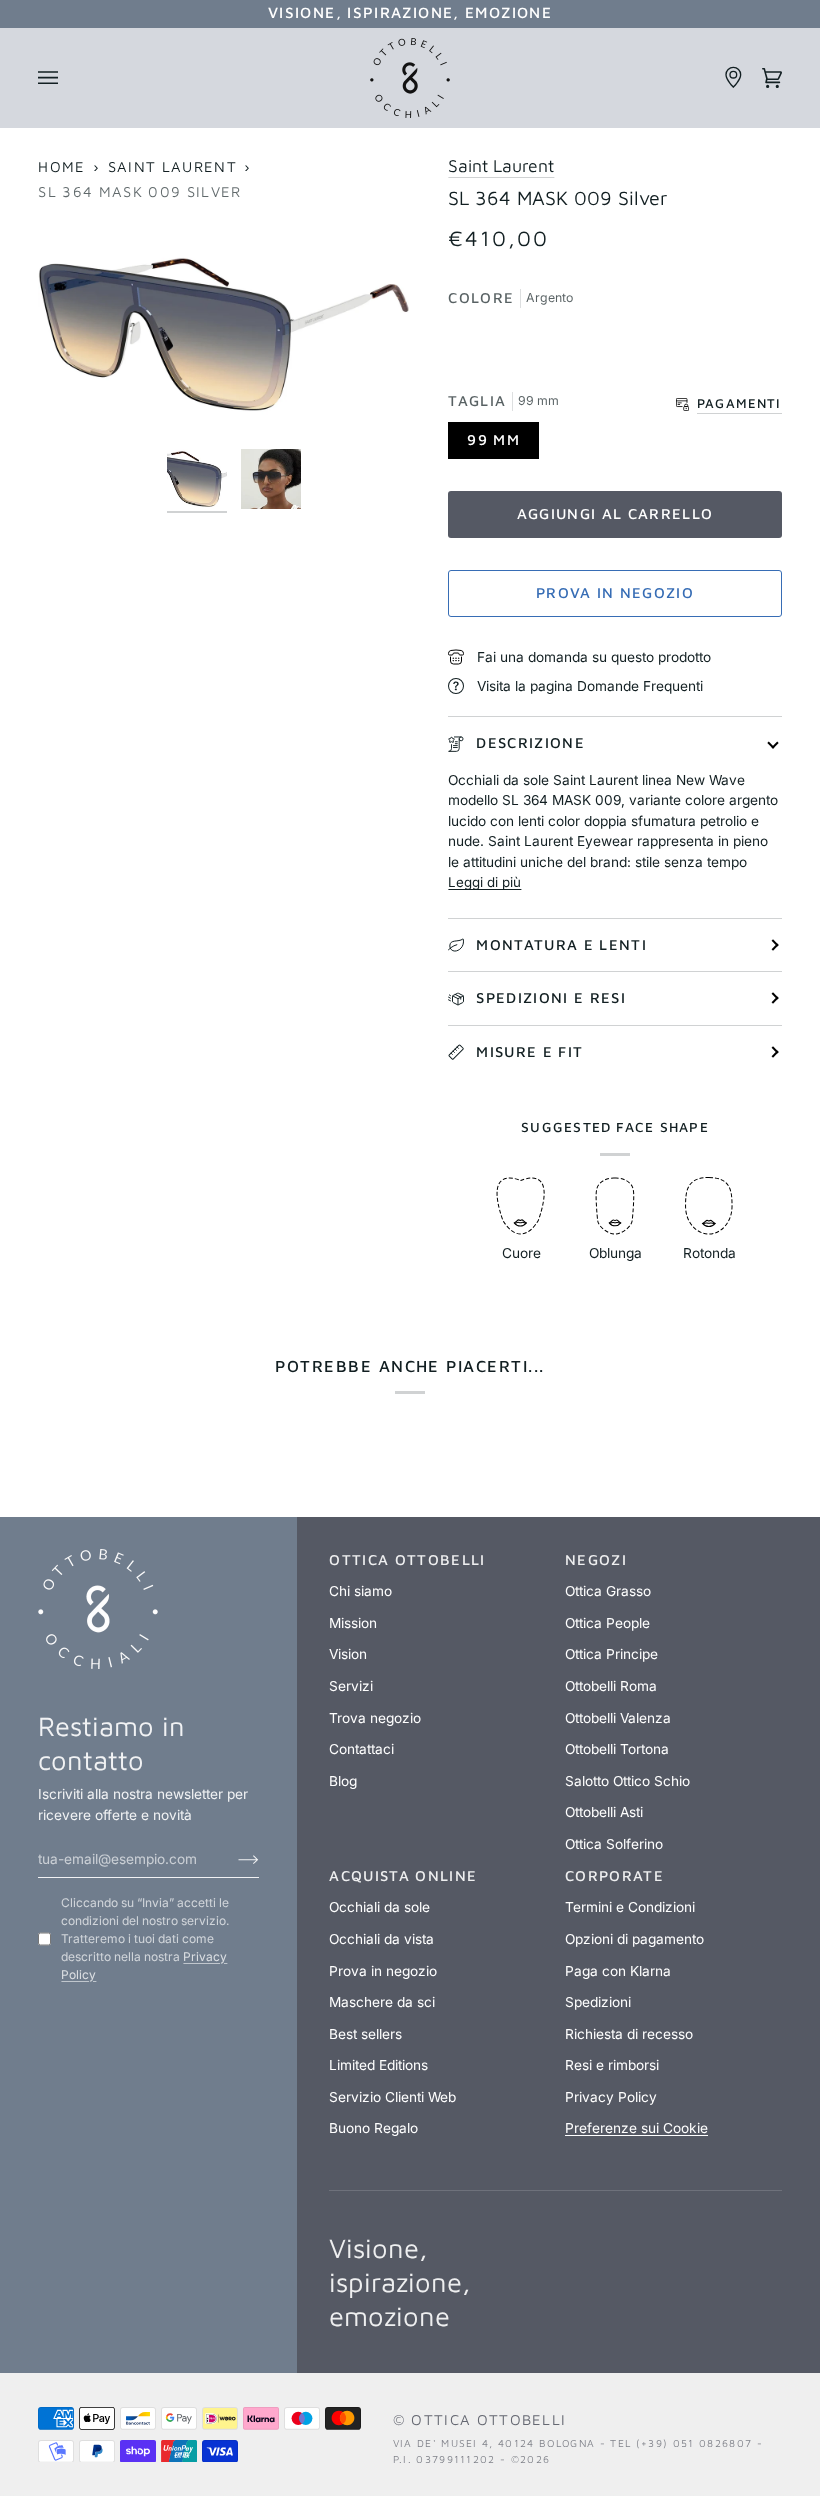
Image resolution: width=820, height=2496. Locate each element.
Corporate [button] (614, 1875)
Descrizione (530, 742)
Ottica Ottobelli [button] (407, 1559)
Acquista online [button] (403, 1875)
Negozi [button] (596, 1559)
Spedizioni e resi (551, 997)
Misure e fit (529, 1051)
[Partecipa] (232, 1859)
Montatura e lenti (561, 944)
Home (61, 166)
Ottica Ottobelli (488, 2419)
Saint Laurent (172, 166)
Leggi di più (484, 882)
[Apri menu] (57, 78)
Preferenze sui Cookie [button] (636, 2128)
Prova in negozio (615, 592)
